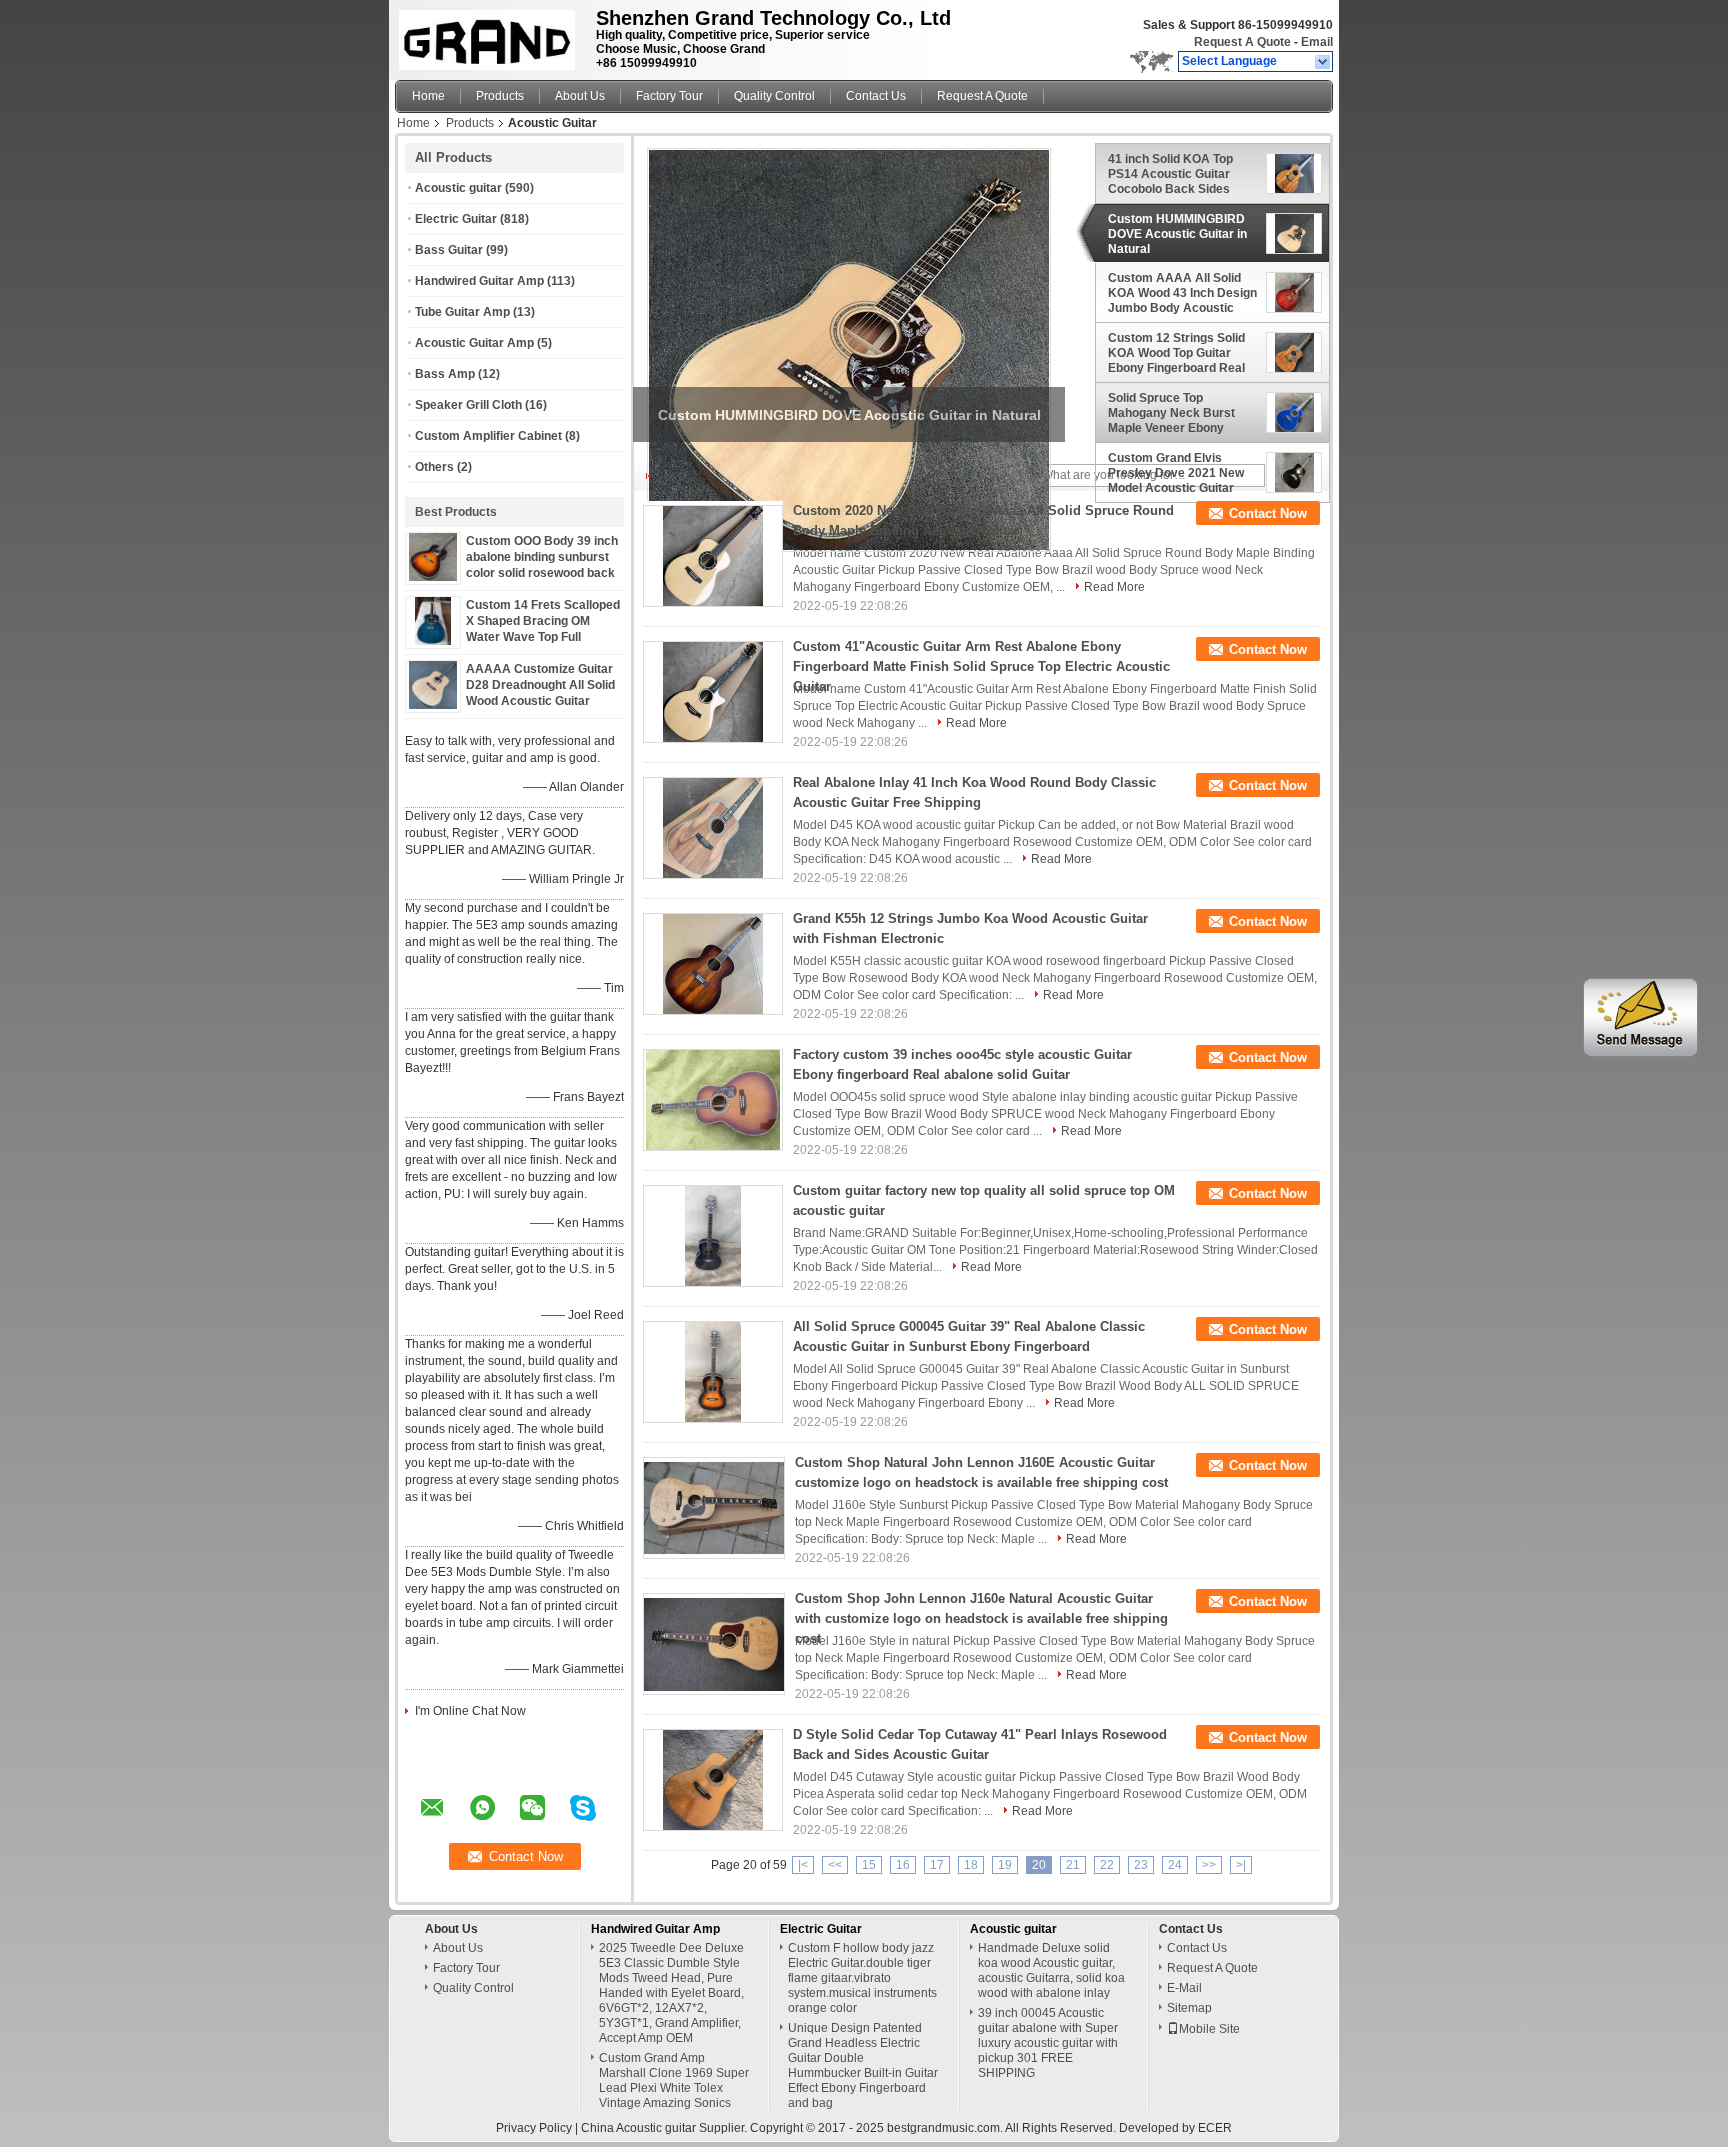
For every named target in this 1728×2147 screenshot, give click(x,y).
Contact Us (876, 96)
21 (1073, 1865)
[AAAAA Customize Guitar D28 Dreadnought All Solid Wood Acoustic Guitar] (433, 705)
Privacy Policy (534, 2128)
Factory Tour (669, 96)
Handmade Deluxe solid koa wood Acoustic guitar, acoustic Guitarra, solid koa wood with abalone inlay (1051, 1970)
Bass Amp (445, 374)
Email (1317, 42)
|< (803, 1865)
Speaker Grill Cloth (468, 405)
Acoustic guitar (458, 188)
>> (1209, 1865)
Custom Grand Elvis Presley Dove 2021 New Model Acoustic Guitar (1176, 473)
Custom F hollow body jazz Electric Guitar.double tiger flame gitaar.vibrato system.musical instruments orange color (862, 1978)
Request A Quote (1242, 42)
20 (1039, 1865)
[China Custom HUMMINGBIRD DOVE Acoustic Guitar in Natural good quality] (849, 350)
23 (1141, 1865)
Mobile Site (1209, 2029)
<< (835, 1865)
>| (1241, 1865)
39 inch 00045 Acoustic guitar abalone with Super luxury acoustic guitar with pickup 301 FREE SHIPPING (1048, 2043)
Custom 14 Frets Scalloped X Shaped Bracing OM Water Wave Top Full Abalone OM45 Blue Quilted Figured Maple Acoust (543, 637)
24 (1175, 1865)
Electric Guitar (456, 219)
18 (971, 1865)
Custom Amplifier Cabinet (488, 436)
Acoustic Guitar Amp (474, 343)
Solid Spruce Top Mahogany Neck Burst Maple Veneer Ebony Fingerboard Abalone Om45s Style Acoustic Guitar (1171, 413)
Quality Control (774, 96)
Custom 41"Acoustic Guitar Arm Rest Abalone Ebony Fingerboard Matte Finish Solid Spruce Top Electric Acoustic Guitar (981, 666)
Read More (1114, 587)
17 (937, 1865)
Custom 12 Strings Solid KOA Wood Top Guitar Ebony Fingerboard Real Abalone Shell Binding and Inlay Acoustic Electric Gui (1183, 353)
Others (434, 467)
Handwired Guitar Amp (479, 281)
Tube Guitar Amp (462, 312)
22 (1107, 1865)
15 (869, 1865)
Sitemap (1189, 2008)
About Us (580, 96)
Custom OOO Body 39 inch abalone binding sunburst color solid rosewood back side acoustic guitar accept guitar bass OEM (543, 573)
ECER (1215, 2128)
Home (428, 96)
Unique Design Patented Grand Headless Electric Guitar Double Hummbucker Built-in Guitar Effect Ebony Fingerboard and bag (863, 2065)
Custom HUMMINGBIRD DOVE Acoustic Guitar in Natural (1177, 234)
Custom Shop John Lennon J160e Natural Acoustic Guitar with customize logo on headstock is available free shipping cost (981, 1618)
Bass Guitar (449, 250)
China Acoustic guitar (638, 2128)
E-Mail (1184, 1988)
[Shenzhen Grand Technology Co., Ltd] (1323, 62)
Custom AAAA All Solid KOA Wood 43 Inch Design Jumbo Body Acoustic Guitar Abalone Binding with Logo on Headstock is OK (1182, 293)
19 (1005, 1865)
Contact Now (1268, 513)
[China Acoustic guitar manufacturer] (490, 35)
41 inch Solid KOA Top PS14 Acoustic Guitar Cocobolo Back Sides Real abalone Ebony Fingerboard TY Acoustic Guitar (1178, 174)
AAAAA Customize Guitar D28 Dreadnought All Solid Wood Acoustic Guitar (540, 685)
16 (903, 1865)
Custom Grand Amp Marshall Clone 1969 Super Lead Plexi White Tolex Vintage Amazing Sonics (674, 2080)
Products (500, 96)
